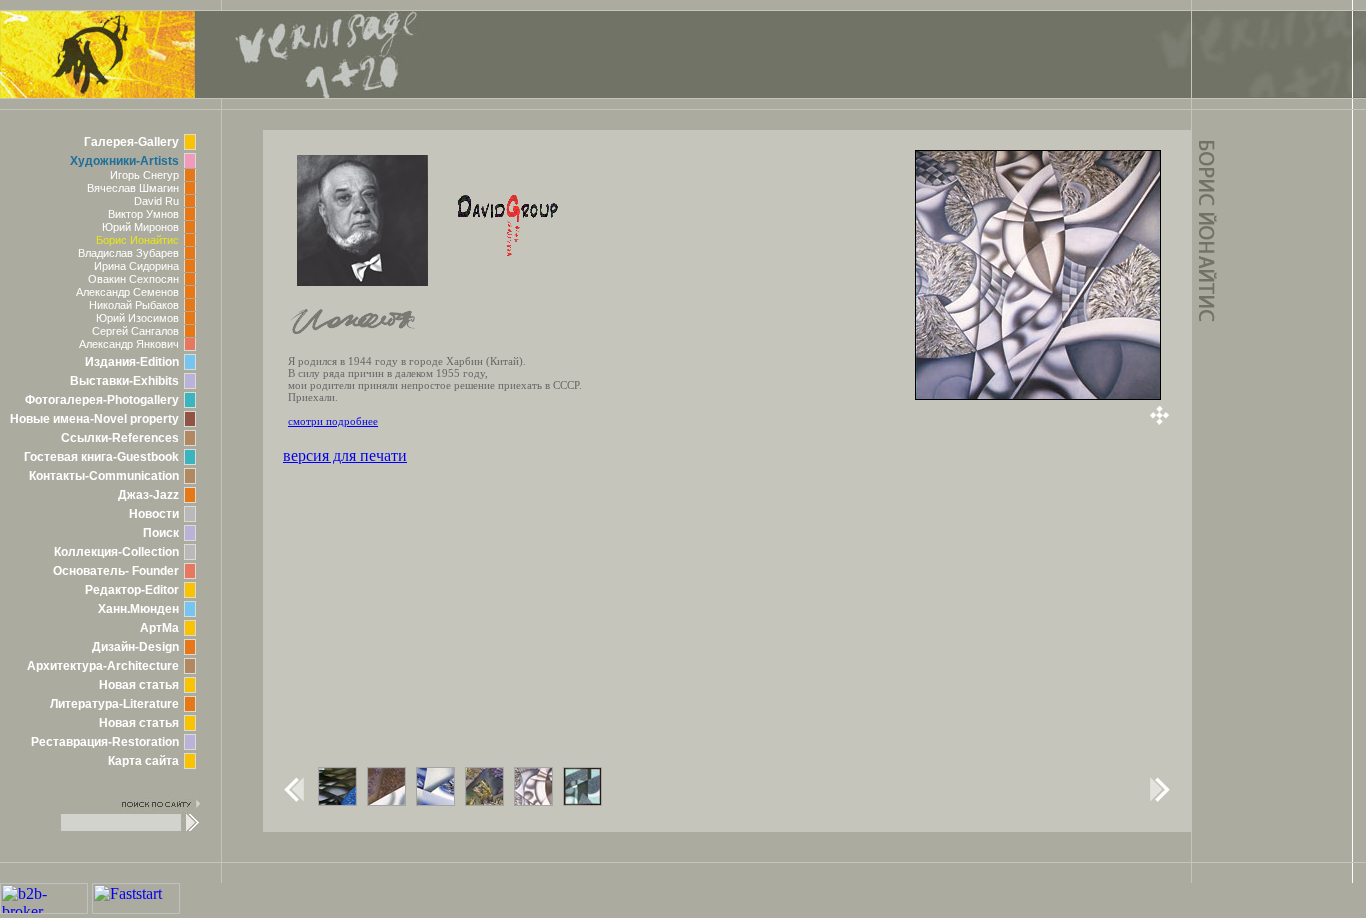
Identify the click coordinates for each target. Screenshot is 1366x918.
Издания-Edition (132, 362)
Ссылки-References (120, 438)
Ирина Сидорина (136, 266)
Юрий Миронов (140, 227)
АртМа (159, 628)
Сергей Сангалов (135, 331)
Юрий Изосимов (137, 318)
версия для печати (345, 455)
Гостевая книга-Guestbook (101, 457)
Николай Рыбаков (134, 305)
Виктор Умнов (143, 214)
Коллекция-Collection (116, 552)
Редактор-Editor (132, 590)
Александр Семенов (127, 292)
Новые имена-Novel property (94, 419)
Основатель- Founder (116, 571)
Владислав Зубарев (128, 253)
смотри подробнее (333, 421)
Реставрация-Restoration (105, 742)
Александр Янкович (129, 344)
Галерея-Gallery (131, 142)
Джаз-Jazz (148, 495)
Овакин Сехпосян (133, 279)
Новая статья (139, 685)
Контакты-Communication (104, 476)
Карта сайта (143, 761)
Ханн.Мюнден (138, 609)
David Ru (156, 201)
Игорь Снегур (144, 175)
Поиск (161, 533)
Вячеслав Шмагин (133, 188)
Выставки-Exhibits (124, 381)
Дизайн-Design (135, 647)
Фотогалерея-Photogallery (102, 400)
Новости (154, 514)
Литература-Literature (114, 704)
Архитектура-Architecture (103, 666)
